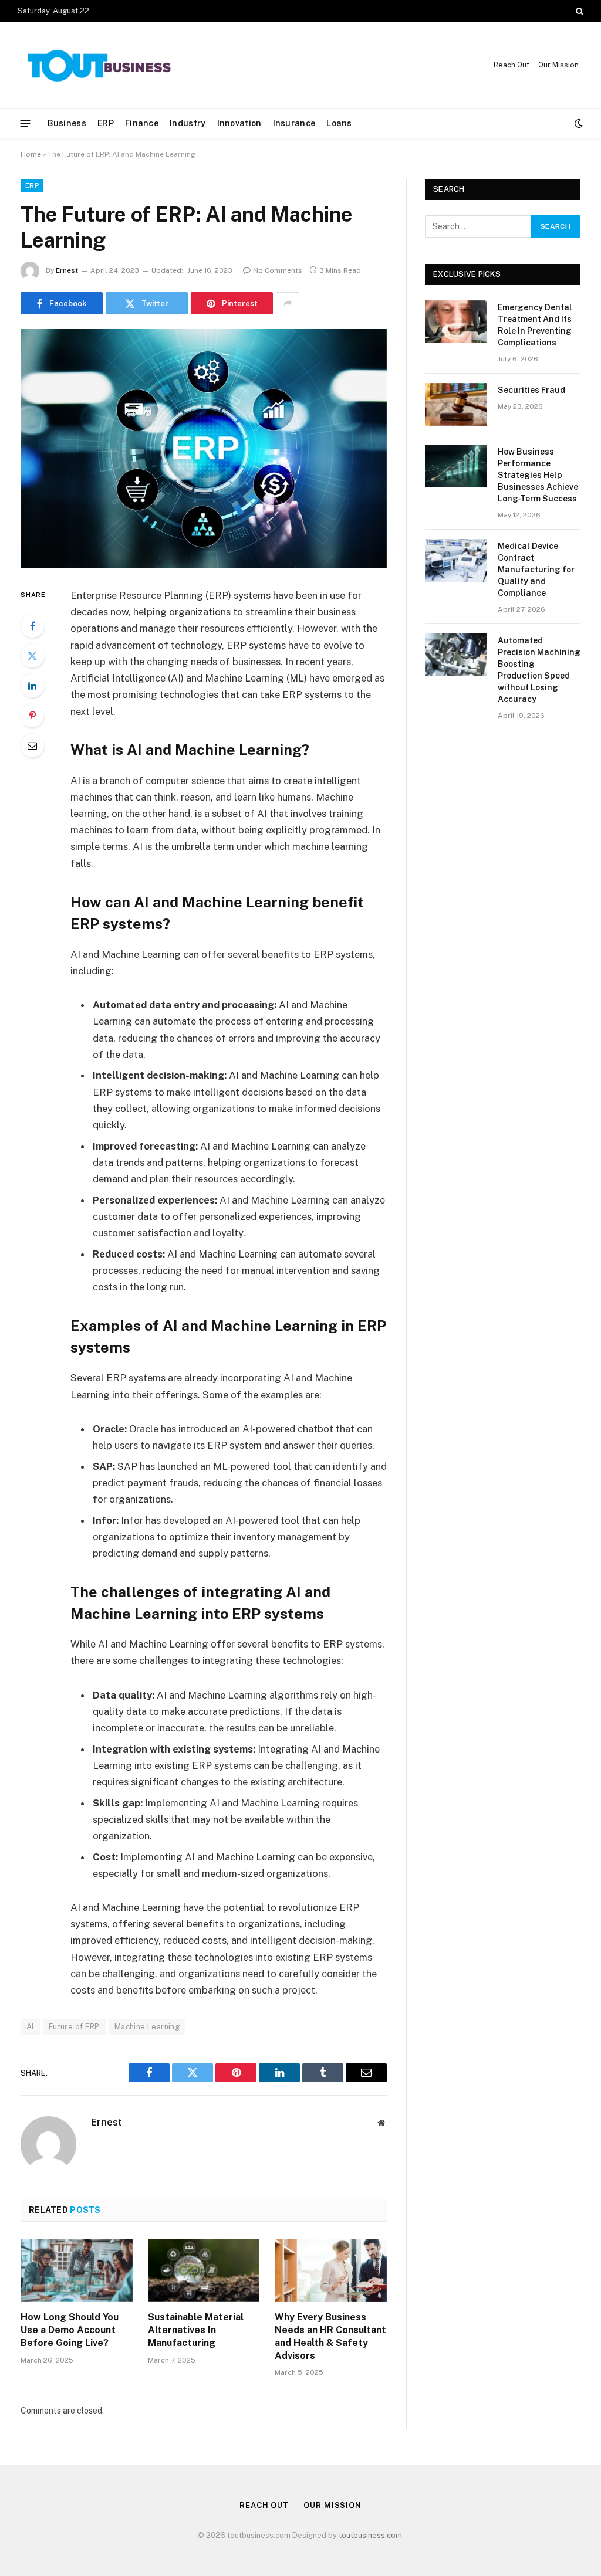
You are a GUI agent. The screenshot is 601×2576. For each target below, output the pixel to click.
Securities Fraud (531, 390)
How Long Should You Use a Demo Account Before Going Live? (70, 2330)
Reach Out (511, 65)
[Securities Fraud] (456, 404)
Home (31, 154)
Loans (339, 123)
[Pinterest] (32, 716)
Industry (188, 123)
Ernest (67, 270)
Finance (142, 123)
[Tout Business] (100, 65)
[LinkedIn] (32, 686)
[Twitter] (32, 656)
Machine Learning (147, 2027)
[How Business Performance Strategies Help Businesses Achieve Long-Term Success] (456, 466)
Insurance (294, 123)
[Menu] (26, 123)
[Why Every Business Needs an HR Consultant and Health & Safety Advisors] (331, 2270)
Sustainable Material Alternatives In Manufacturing (196, 2330)
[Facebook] (32, 626)
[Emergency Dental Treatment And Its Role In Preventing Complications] (456, 322)
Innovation (239, 123)
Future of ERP (74, 2027)
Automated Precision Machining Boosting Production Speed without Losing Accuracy (539, 670)
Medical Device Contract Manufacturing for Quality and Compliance (536, 570)
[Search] (578, 11)
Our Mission (558, 65)
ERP (106, 123)
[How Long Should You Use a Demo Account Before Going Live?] (77, 2270)
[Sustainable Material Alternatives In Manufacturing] (204, 2270)
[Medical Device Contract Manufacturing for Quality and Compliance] (456, 560)
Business (67, 123)
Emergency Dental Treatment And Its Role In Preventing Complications (535, 325)
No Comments (278, 270)
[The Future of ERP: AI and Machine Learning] (204, 449)
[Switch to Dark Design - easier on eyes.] (578, 123)
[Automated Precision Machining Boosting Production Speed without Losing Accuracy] (456, 655)
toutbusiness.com (370, 2535)
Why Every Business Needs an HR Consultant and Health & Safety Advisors (330, 2336)
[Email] (32, 745)
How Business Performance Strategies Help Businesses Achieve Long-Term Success (538, 475)
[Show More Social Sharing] (288, 303)
